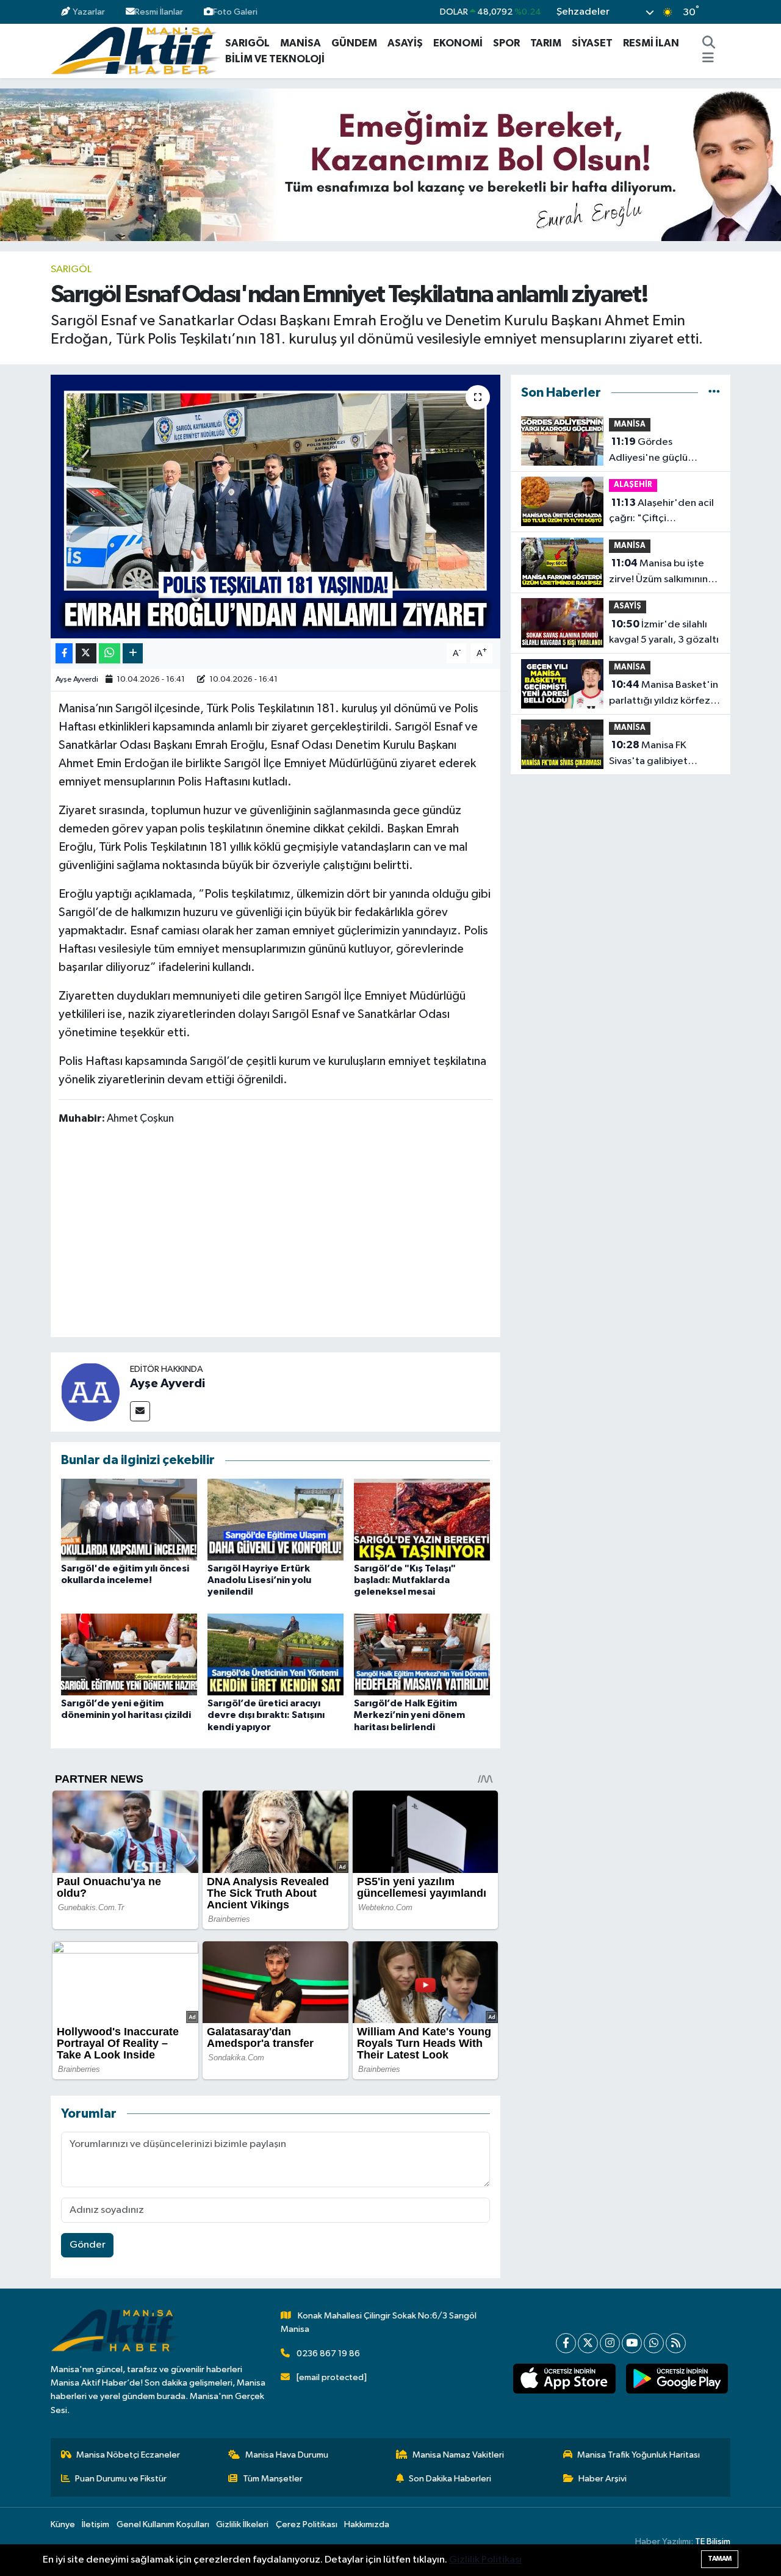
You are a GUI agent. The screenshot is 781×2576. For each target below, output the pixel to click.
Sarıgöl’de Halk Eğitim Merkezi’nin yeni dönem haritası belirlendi (409, 1715)
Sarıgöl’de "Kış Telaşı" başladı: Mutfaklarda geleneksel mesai (405, 1580)
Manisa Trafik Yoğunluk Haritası (639, 2455)
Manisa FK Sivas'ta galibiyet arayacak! (648, 754)
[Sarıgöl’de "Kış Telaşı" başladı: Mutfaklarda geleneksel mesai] (422, 1519)
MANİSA (301, 43)
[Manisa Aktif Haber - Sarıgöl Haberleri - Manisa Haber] (135, 50)
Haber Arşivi (603, 2479)
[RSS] (676, 2343)
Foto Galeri (235, 12)
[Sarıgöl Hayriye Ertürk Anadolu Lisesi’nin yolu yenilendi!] (275, 1519)
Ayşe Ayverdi (77, 680)
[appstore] (564, 2379)
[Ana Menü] (708, 59)
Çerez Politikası (307, 2524)
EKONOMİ (458, 43)
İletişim (95, 2524)
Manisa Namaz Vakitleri (458, 2455)
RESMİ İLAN (651, 43)
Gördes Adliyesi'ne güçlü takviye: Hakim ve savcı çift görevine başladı (660, 451)
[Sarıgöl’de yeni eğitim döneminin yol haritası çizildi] (129, 1654)
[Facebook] (566, 2343)
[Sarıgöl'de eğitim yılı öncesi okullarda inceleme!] (129, 1519)
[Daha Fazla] (133, 653)
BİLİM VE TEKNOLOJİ (275, 59)
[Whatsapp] (654, 2343)
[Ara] (709, 43)
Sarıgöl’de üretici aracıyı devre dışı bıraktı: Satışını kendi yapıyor (266, 1715)
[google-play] (677, 2379)
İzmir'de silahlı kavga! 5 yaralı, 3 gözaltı (664, 632)
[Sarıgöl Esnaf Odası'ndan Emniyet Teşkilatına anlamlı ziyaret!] (275, 507)
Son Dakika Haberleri (450, 2479)
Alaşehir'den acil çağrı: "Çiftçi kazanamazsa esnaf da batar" (661, 512)
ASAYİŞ (405, 43)
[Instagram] (610, 2343)
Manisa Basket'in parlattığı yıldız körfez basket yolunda (664, 694)
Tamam (720, 2559)
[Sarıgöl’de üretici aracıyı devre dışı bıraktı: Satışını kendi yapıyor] (275, 1654)
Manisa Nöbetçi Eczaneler (128, 2455)
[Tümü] (714, 393)
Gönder (88, 2245)
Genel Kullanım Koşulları (163, 2524)
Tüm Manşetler (273, 2479)
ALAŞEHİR (633, 485)
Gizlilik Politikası (485, 2560)
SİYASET (592, 43)
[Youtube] (632, 2343)
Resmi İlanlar (159, 12)
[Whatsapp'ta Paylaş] (110, 653)
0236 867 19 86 (328, 2354)
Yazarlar (89, 12)
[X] (588, 2343)
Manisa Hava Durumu (287, 2455)
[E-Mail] (140, 1411)
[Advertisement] (281, 1233)
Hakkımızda (367, 2524)
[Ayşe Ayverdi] (90, 1392)
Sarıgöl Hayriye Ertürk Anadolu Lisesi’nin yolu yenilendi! (259, 1580)
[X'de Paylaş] (86, 653)
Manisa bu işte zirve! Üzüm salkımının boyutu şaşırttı (658, 572)
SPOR (506, 43)
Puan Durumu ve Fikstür (121, 2479)
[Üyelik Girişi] (725, 12)
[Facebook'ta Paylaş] (64, 653)
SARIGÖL (247, 43)
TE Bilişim (713, 2542)
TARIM (546, 43)
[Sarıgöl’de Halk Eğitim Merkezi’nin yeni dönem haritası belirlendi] (422, 1654)
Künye (63, 2524)
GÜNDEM (354, 43)
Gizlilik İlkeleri (242, 2524)
